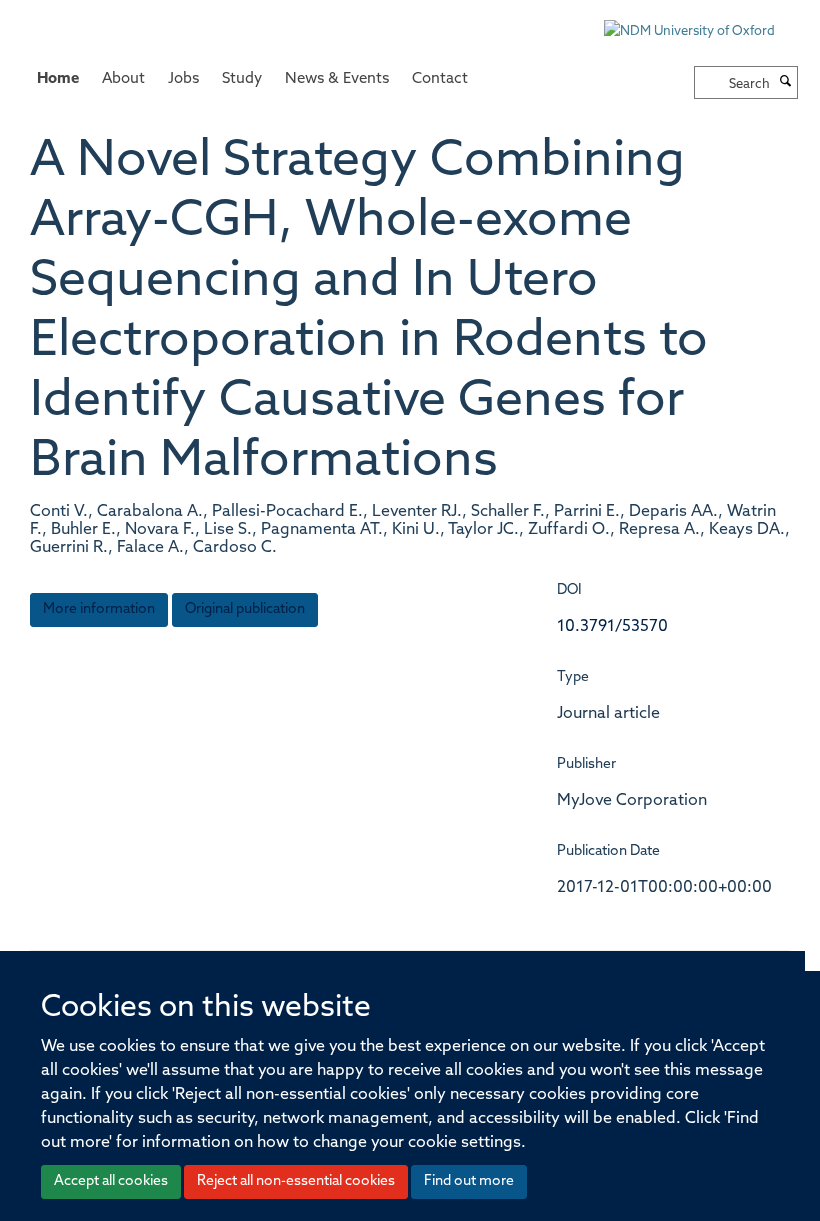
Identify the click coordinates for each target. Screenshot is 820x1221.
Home (58, 79)
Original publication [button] (245, 609)
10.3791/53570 (612, 627)
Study (242, 79)
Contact (440, 79)
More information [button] (99, 609)
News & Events (337, 79)
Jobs (183, 79)
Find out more (469, 1181)
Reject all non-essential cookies (296, 1181)
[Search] (786, 83)
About (123, 79)
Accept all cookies (111, 1181)
